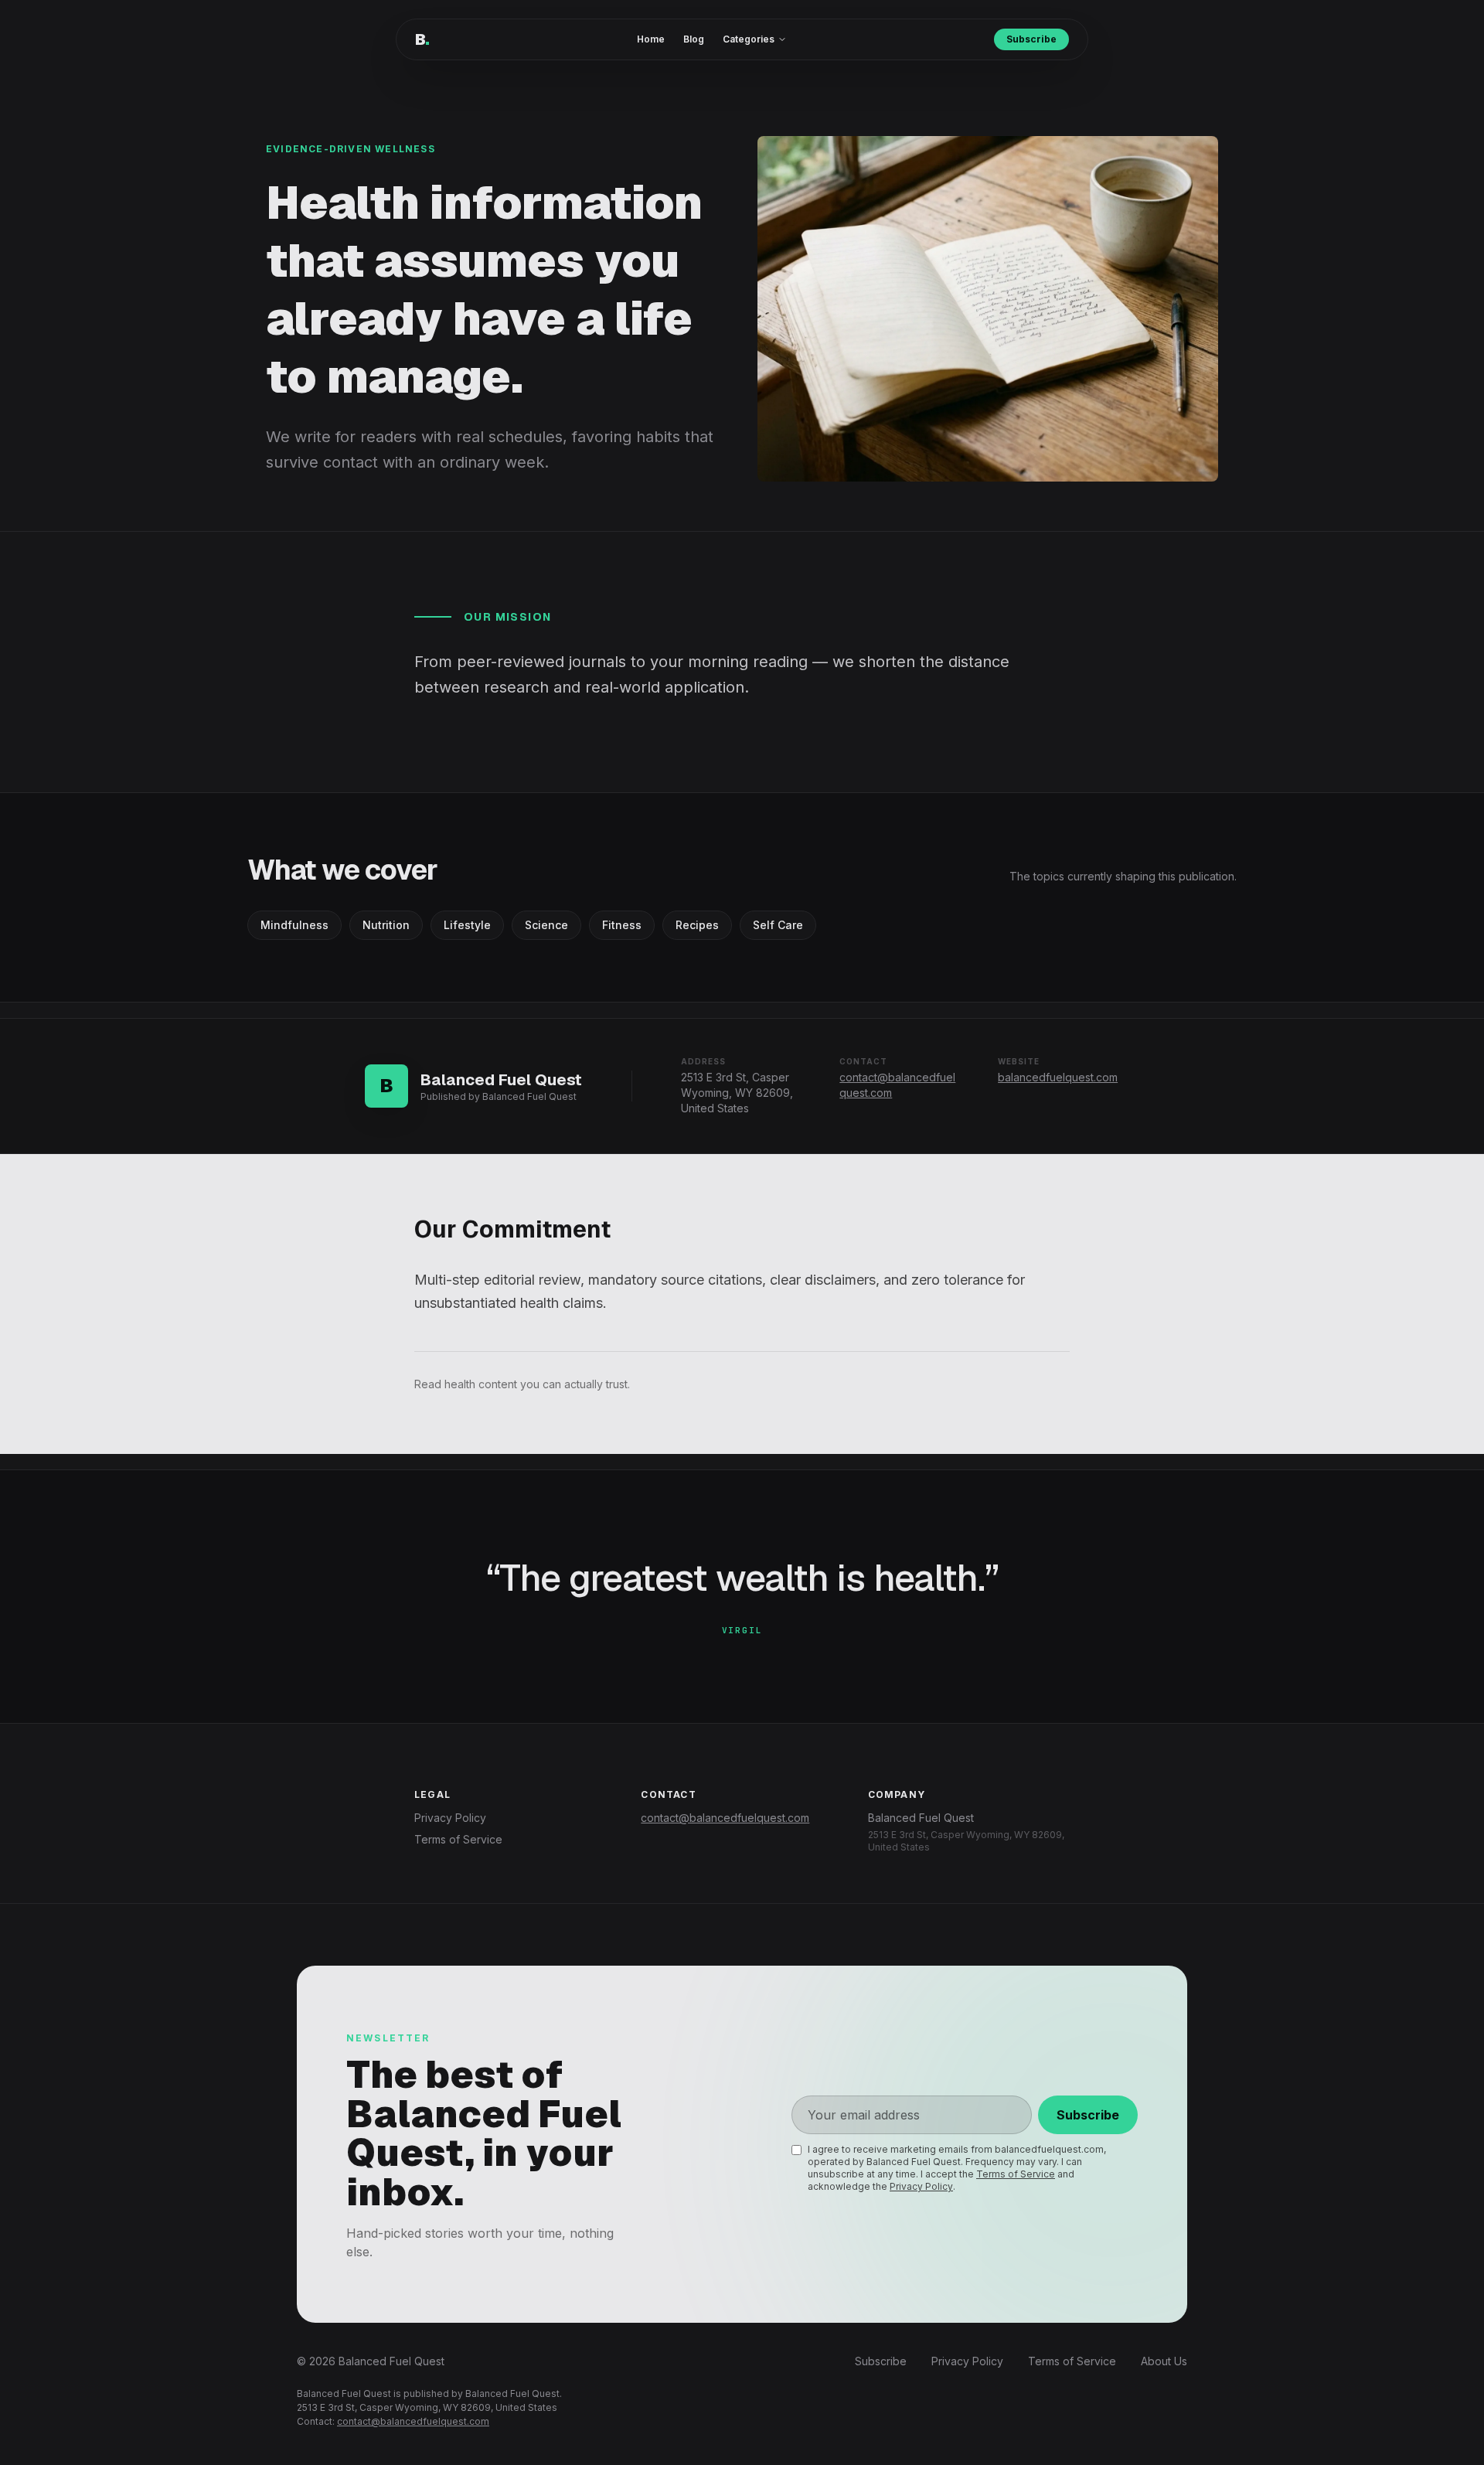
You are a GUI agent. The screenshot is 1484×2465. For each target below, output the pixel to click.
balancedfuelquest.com (1058, 1077)
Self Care (778, 925)
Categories (749, 39)
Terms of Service (458, 1839)
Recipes (697, 925)
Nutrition (386, 925)
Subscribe (1031, 39)
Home (651, 39)
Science (546, 925)
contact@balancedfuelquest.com (725, 1818)
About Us (1164, 2361)
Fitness (622, 925)
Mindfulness (294, 925)
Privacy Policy (450, 1818)
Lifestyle (467, 925)
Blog (694, 39)
